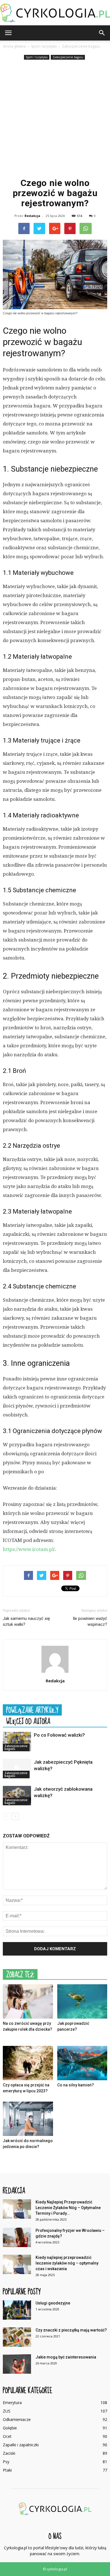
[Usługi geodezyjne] (17, 2310)
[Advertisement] (55, 119)
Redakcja (32, 216)
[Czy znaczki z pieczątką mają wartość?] (17, 2337)
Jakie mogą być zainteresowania (66, 2357)
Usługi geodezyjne (53, 2303)
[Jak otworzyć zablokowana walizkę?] (17, 1796)
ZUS (7, 2411)
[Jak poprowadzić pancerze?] (82, 2001)
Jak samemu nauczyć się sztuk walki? (26, 1621)
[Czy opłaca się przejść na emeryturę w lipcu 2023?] (28, 2063)
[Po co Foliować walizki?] (17, 1742)
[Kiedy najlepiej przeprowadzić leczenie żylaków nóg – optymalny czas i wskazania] (17, 2264)
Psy (6, 2462)
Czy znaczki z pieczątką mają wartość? (71, 2330)
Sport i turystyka (37, 57)
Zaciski (9, 2453)
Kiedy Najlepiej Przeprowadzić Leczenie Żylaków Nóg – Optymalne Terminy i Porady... (68, 2208)
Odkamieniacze (17, 2419)
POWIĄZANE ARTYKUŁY (32, 1710)
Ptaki (7, 2470)
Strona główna (14, 46)
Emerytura (12, 2403)
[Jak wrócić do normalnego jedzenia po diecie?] (28, 2119)
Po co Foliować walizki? (59, 1735)
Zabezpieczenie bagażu (68, 57)
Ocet (7, 2436)
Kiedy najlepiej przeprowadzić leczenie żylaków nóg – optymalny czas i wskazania (67, 2263)
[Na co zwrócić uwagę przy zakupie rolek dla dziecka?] (28, 2001)
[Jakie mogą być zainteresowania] (17, 2364)
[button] (102, 33)
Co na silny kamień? (76, 2085)
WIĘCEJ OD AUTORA (28, 1721)
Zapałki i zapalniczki (21, 2445)
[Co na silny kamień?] (82, 2063)
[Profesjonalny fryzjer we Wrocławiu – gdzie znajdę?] (17, 2237)
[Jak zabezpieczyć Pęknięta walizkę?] (17, 1769)
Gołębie (10, 2428)
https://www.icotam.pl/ (29, 1549)
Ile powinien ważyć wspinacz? (90, 1621)
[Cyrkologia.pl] (55, 13)
